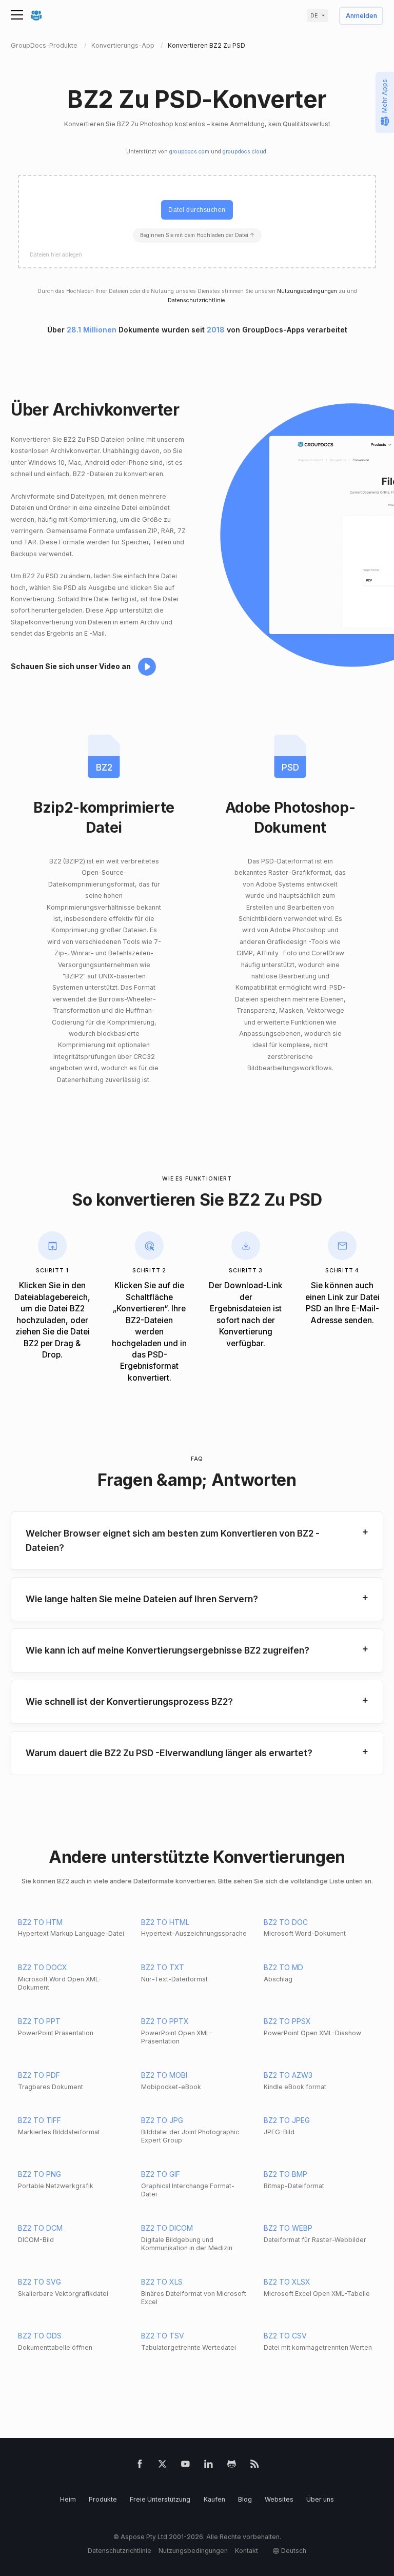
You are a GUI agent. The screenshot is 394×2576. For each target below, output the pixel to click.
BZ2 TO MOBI (164, 2075)
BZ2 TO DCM (40, 2228)
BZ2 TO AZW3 (288, 2075)
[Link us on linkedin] (209, 2466)
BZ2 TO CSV (285, 2336)
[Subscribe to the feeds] (255, 2466)
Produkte (103, 2499)
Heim (68, 2499)
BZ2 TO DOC (286, 1922)
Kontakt (247, 2551)
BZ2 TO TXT (163, 1967)
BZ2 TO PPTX (165, 2021)
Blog (245, 2499)
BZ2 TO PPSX (287, 2021)
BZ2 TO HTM (40, 1922)
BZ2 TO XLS (162, 2282)
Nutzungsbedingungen (307, 291)
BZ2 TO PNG (40, 2174)
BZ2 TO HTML (165, 1922)
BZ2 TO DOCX (43, 1967)
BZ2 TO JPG (162, 2120)
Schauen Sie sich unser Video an (71, 666)
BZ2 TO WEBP (288, 2228)
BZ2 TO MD (283, 1967)
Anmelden (361, 16)
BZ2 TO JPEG (287, 2120)
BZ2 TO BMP (285, 2174)
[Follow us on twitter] (162, 2466)
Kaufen (214, 2499)
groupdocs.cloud (244, 152)
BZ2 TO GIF (161, 2174)
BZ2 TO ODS (40, 2336)
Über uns (320, 2499)
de (314, 16)
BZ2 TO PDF (39, 2075)
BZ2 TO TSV (163, 2336)
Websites (279, 2499)
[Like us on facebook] (140, 2466)
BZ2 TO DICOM (167, 2228)
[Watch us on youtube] (185, 2466)
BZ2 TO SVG (40, 2282)
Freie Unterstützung (160, 2499)
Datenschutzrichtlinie (196, 300)
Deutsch (294, 2551)
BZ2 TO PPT (39, 2021)
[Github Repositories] (232, 2466)
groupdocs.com (189, 152)
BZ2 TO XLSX (287, 2282)
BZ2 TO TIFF (40, 2120)
